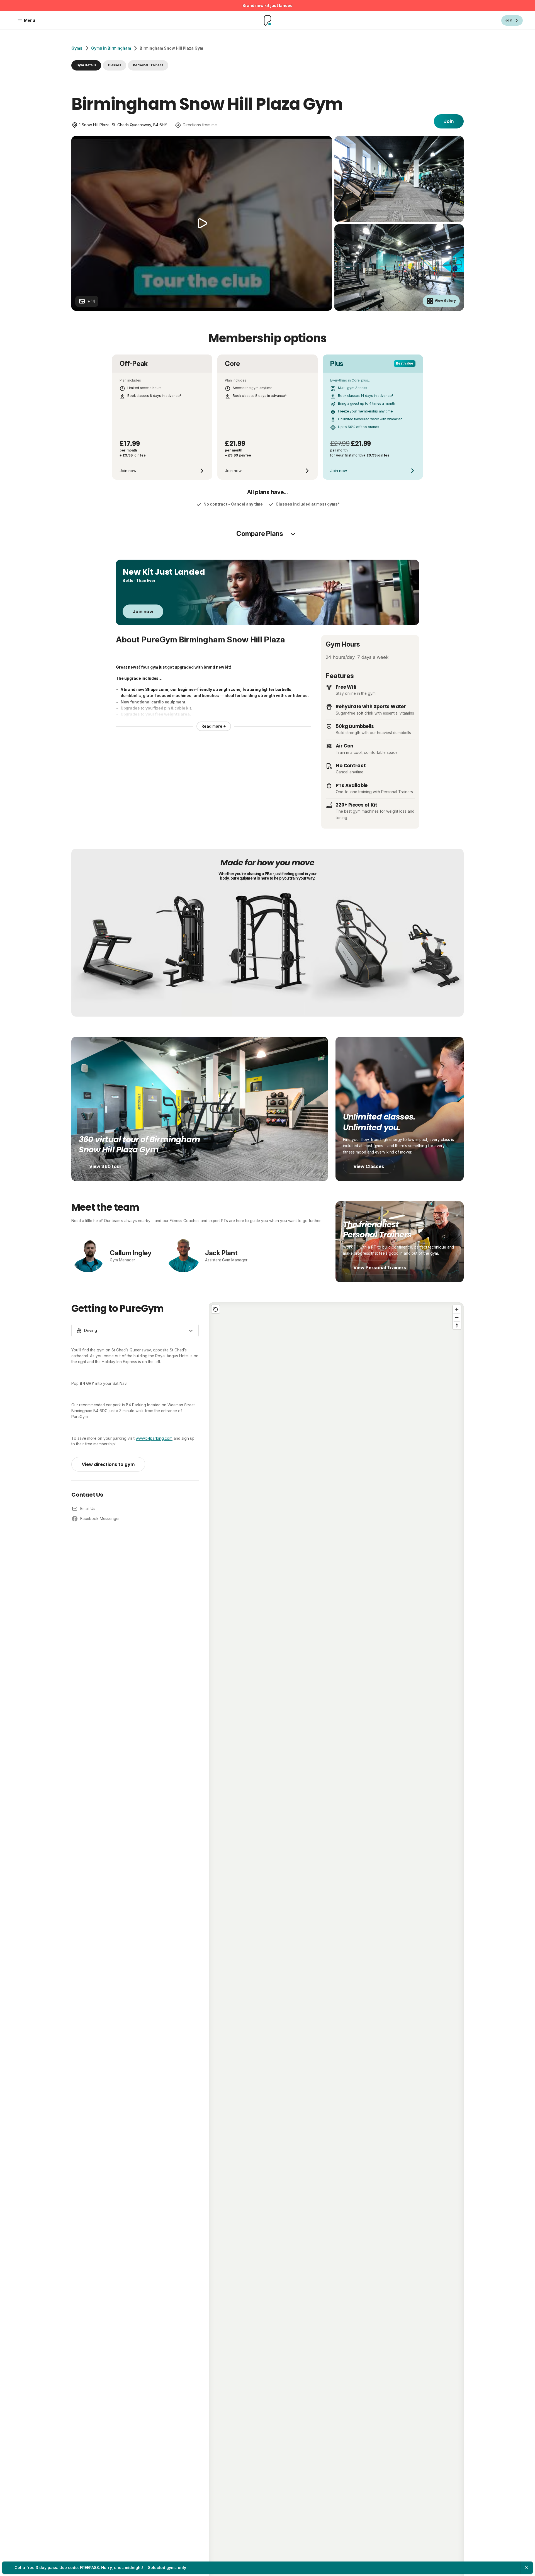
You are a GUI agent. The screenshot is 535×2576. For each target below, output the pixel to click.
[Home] (268, 20)
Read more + (214, 726)
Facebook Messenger (100, 1519)
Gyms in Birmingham (111, 48)
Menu (30, 20)
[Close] (527, 2568)
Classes (115, 65)
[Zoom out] (457, 1317)
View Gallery (445, 301)
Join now (143, 611)
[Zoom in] (457, 1309)
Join (449, 121)
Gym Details (86, 65)
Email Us (88, 1509)
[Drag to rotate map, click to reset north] (457, 1325)
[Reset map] (216, 1309)
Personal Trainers (148, 65)
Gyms (77, 48)
